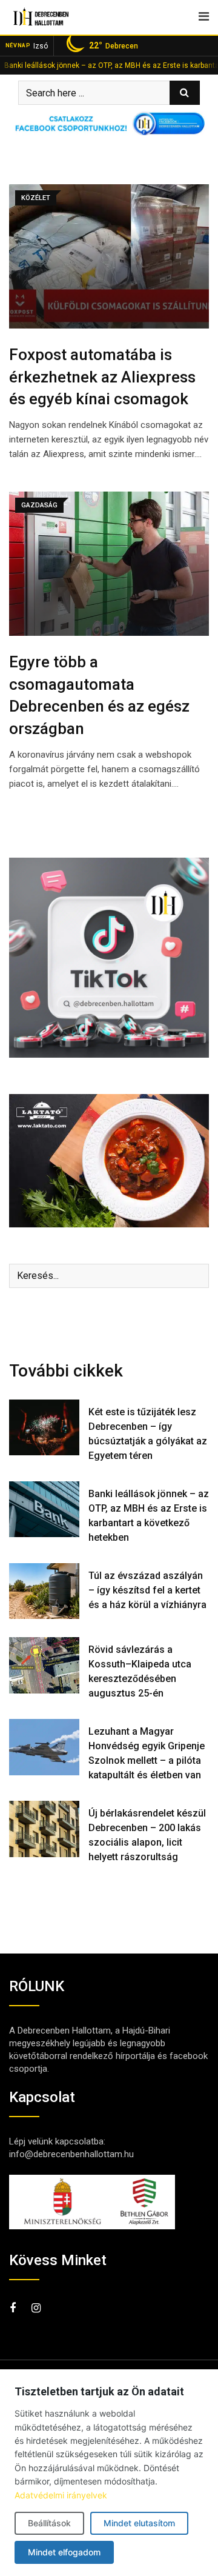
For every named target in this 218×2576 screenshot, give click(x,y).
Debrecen (114, 45)
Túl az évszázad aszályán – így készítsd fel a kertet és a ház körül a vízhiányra (147, 1590)
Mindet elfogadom (64, 2552)
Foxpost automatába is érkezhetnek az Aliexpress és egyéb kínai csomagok (102, 377)
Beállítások (49, 2523)
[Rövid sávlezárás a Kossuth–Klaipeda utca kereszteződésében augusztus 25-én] (44, 1665)
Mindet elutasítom (139, 2523)
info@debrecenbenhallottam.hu (71, 2154)
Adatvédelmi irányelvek (61, 2495)
